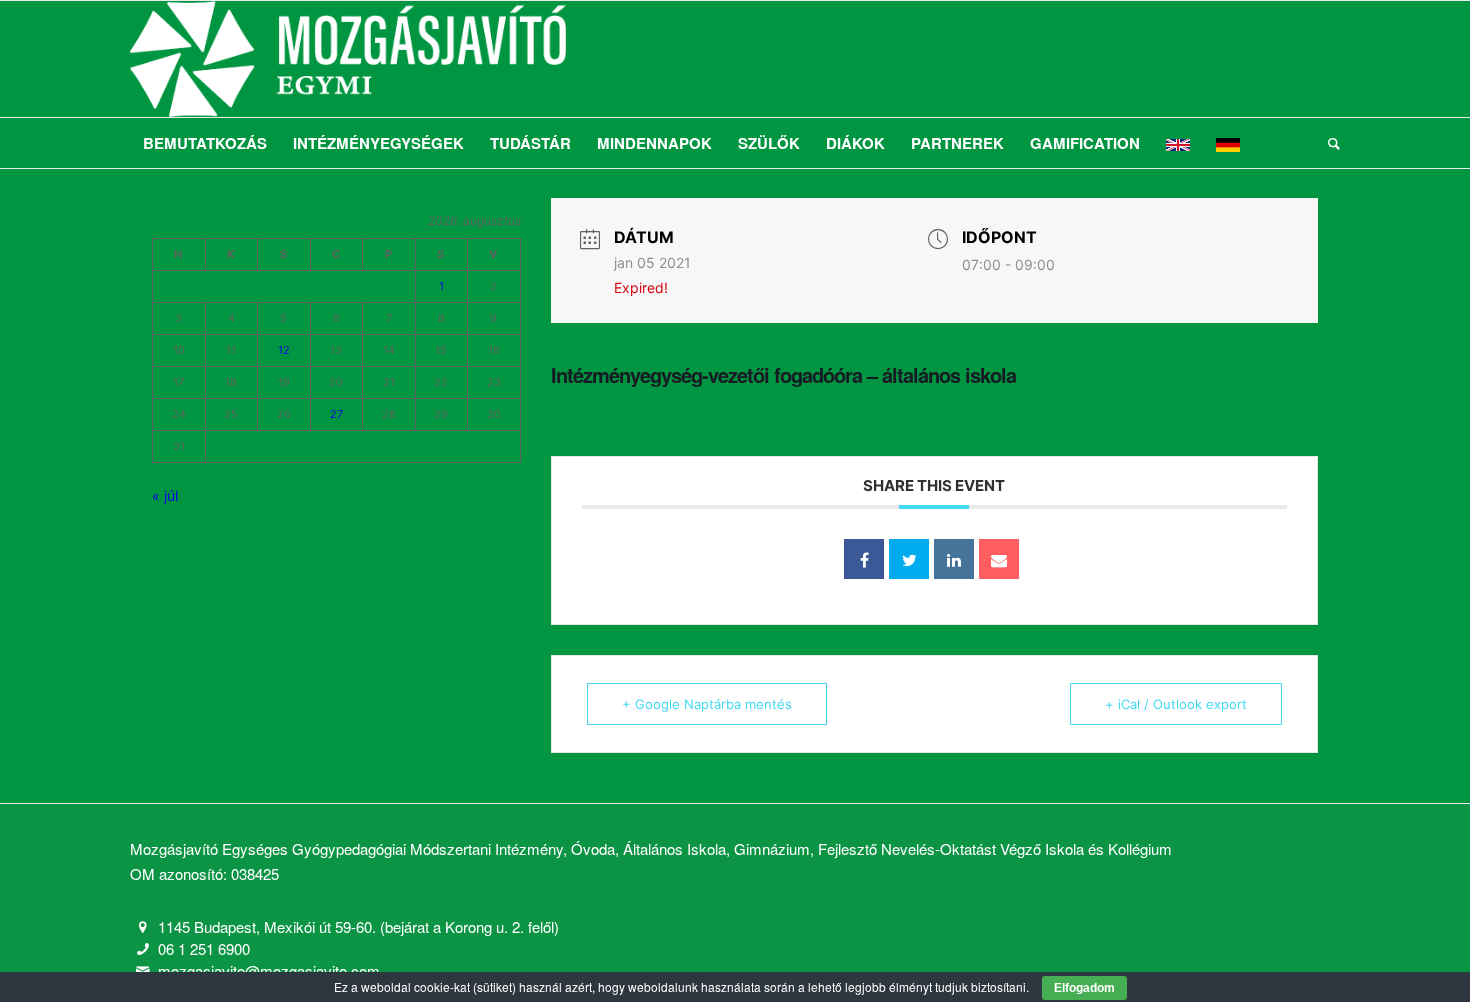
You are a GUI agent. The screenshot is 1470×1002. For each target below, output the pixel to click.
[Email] (999, 559)
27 (336, 414)
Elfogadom (1084, 988)
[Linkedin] (954, 559)
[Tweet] (909, 559)
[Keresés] (1327, 143)
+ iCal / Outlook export (1176, 704)
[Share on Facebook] (864, 559)
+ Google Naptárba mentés (707, 704)
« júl (165, 495)
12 (284, 350)
